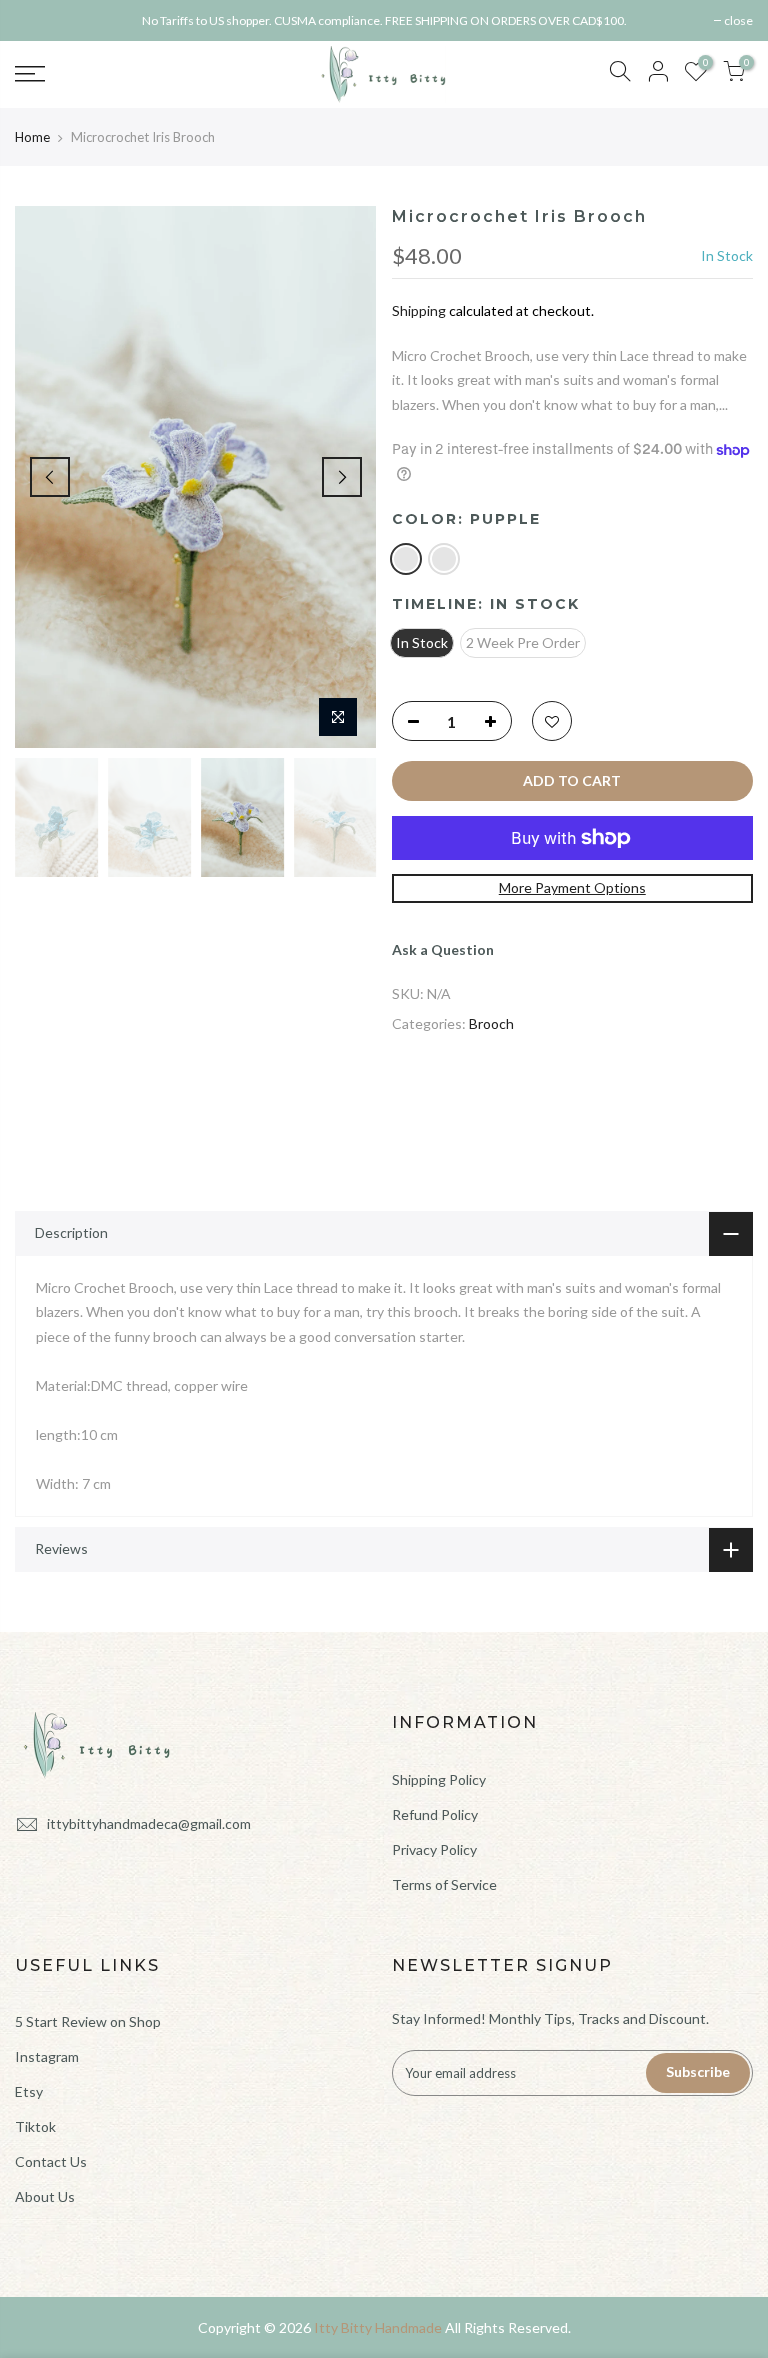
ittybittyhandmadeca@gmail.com (149, 1823)
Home (32, 137)
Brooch (491, 1023)
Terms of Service (444, 1884)
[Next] (342, 477)
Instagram (47, 2056)
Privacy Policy (434, 1849)
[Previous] (50, 477)
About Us (45, 2196)
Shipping (419, 310)
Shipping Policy (439, 1779)
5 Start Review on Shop (88, 2021)
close (39, 20)
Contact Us (51, 2161)
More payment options (572, 887)
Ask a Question (443, 949)
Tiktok (35, 2126)
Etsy (29, 2091)
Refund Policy (435, 1814)
